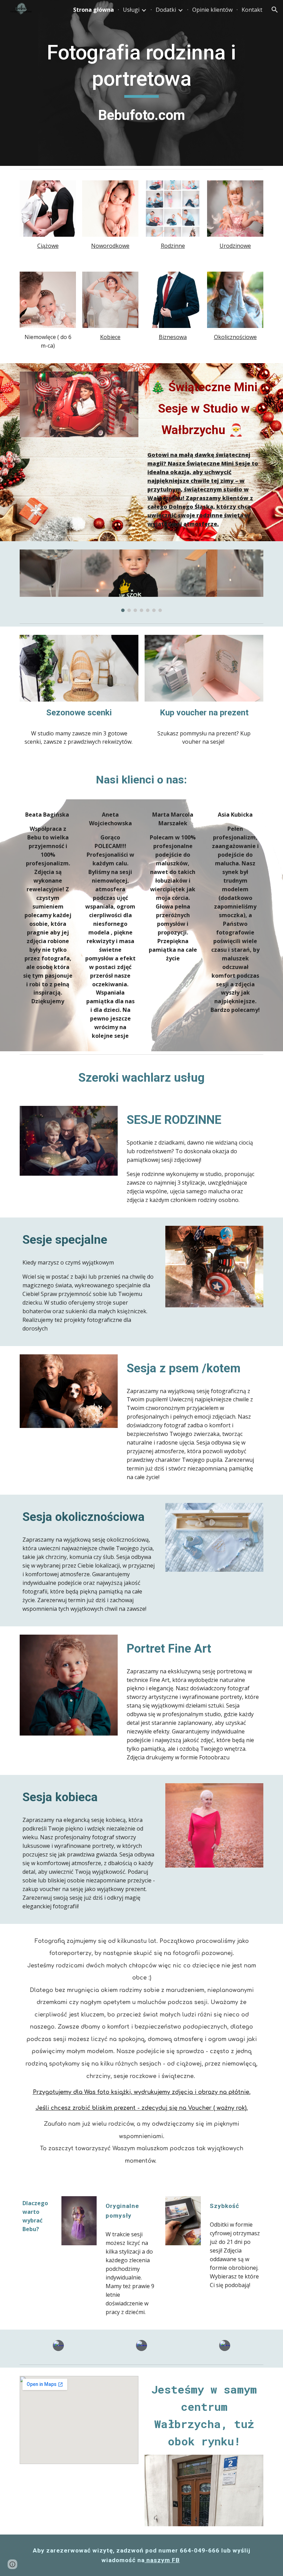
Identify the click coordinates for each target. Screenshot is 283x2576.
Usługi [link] (131, 10)
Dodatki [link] (166, 10)
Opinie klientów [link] (212, 10)
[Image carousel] (141, 581)
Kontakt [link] (252, 10)
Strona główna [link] (94, 10)
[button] (275, 10)
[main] (141, 83)
